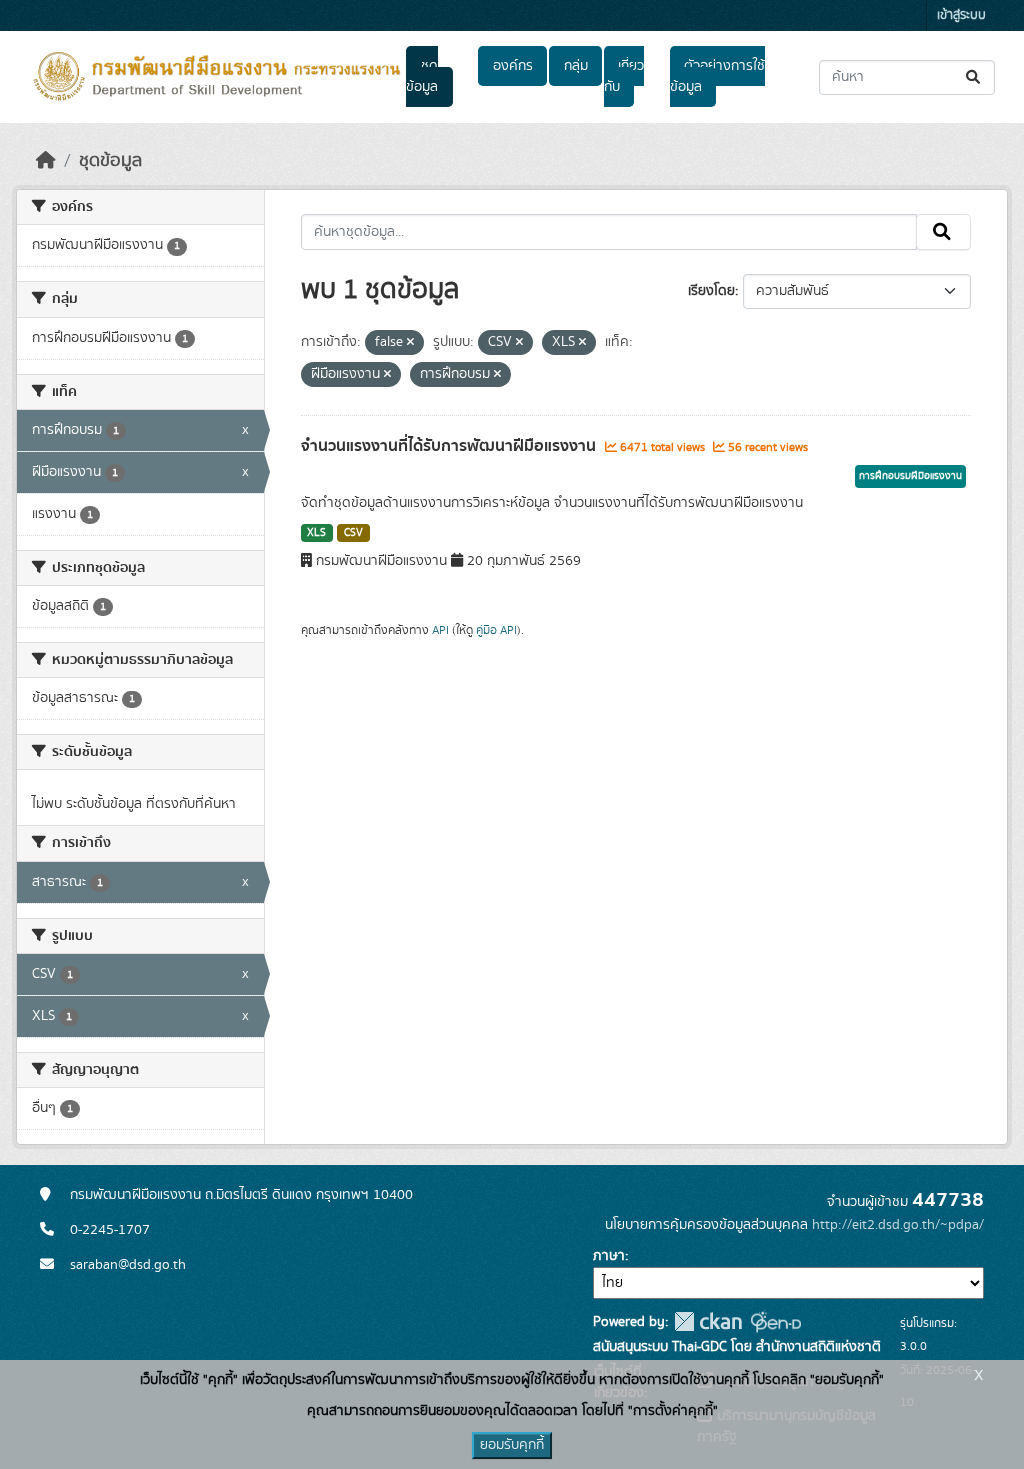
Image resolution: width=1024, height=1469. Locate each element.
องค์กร (513, 66)
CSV (353, 533)
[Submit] (974, 77)
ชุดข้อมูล (422, 76)
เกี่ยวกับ (624, 76)
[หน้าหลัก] (46, 161)
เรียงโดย (711, 291)
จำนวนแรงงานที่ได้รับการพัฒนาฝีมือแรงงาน (450, 446)
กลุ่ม (576, 66)
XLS (316, 533)
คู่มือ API (496, 630)
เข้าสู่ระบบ (961, 15)
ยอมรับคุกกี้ (512, 1445)
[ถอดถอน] (410, 343)
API (440, 630)
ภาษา (609, 1256)
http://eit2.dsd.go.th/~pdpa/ (898, 1225)
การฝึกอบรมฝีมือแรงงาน (910, 476)
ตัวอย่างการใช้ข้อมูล (717, 76)
